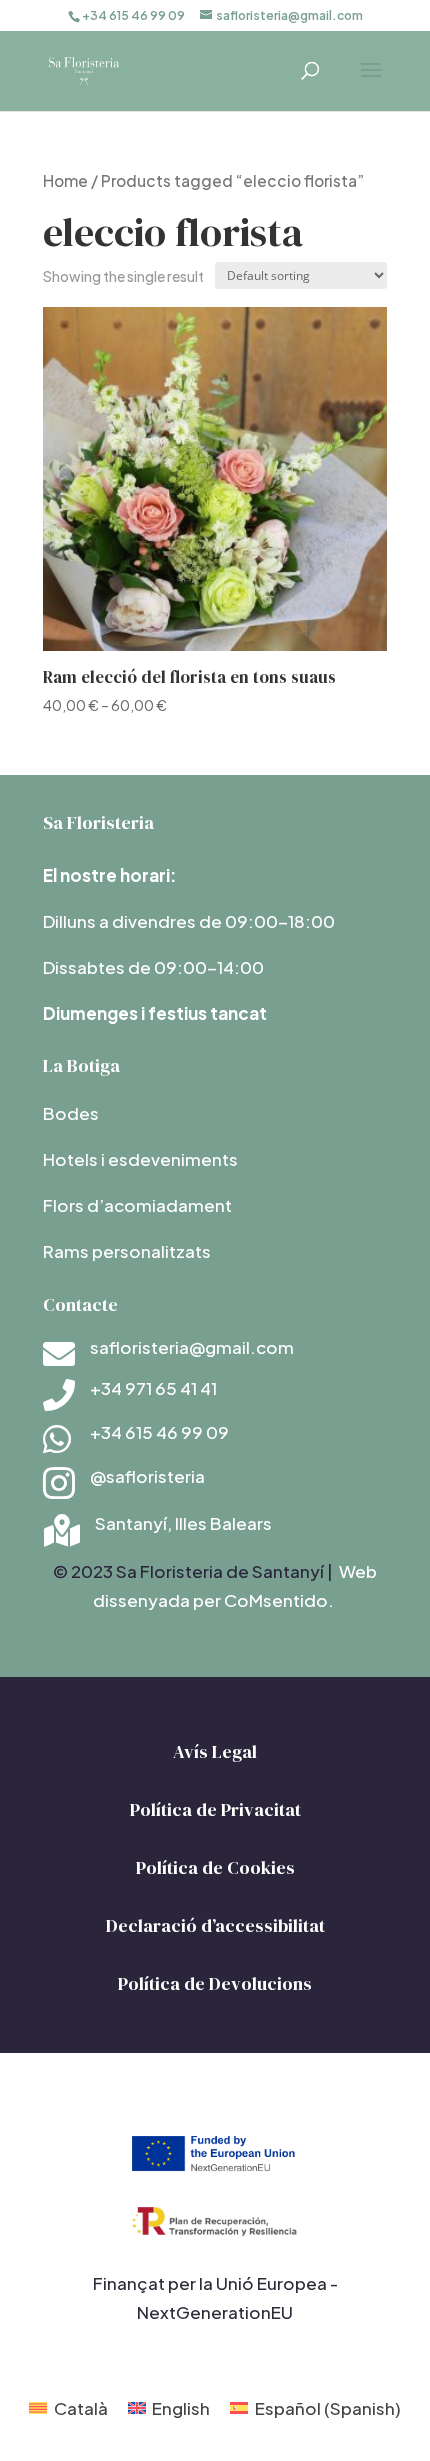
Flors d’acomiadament (137, 1205)
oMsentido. (285, 1600)
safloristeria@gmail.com (192, 1347)
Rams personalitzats (127, 1251)
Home (65, 180)
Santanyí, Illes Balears (183, 1523)
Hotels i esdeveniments (140, 1159)
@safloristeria (147, 1476)
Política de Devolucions (215, 1983)
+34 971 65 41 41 (153, 1388)
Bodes (71, 1113)
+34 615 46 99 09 (159, 1432)
